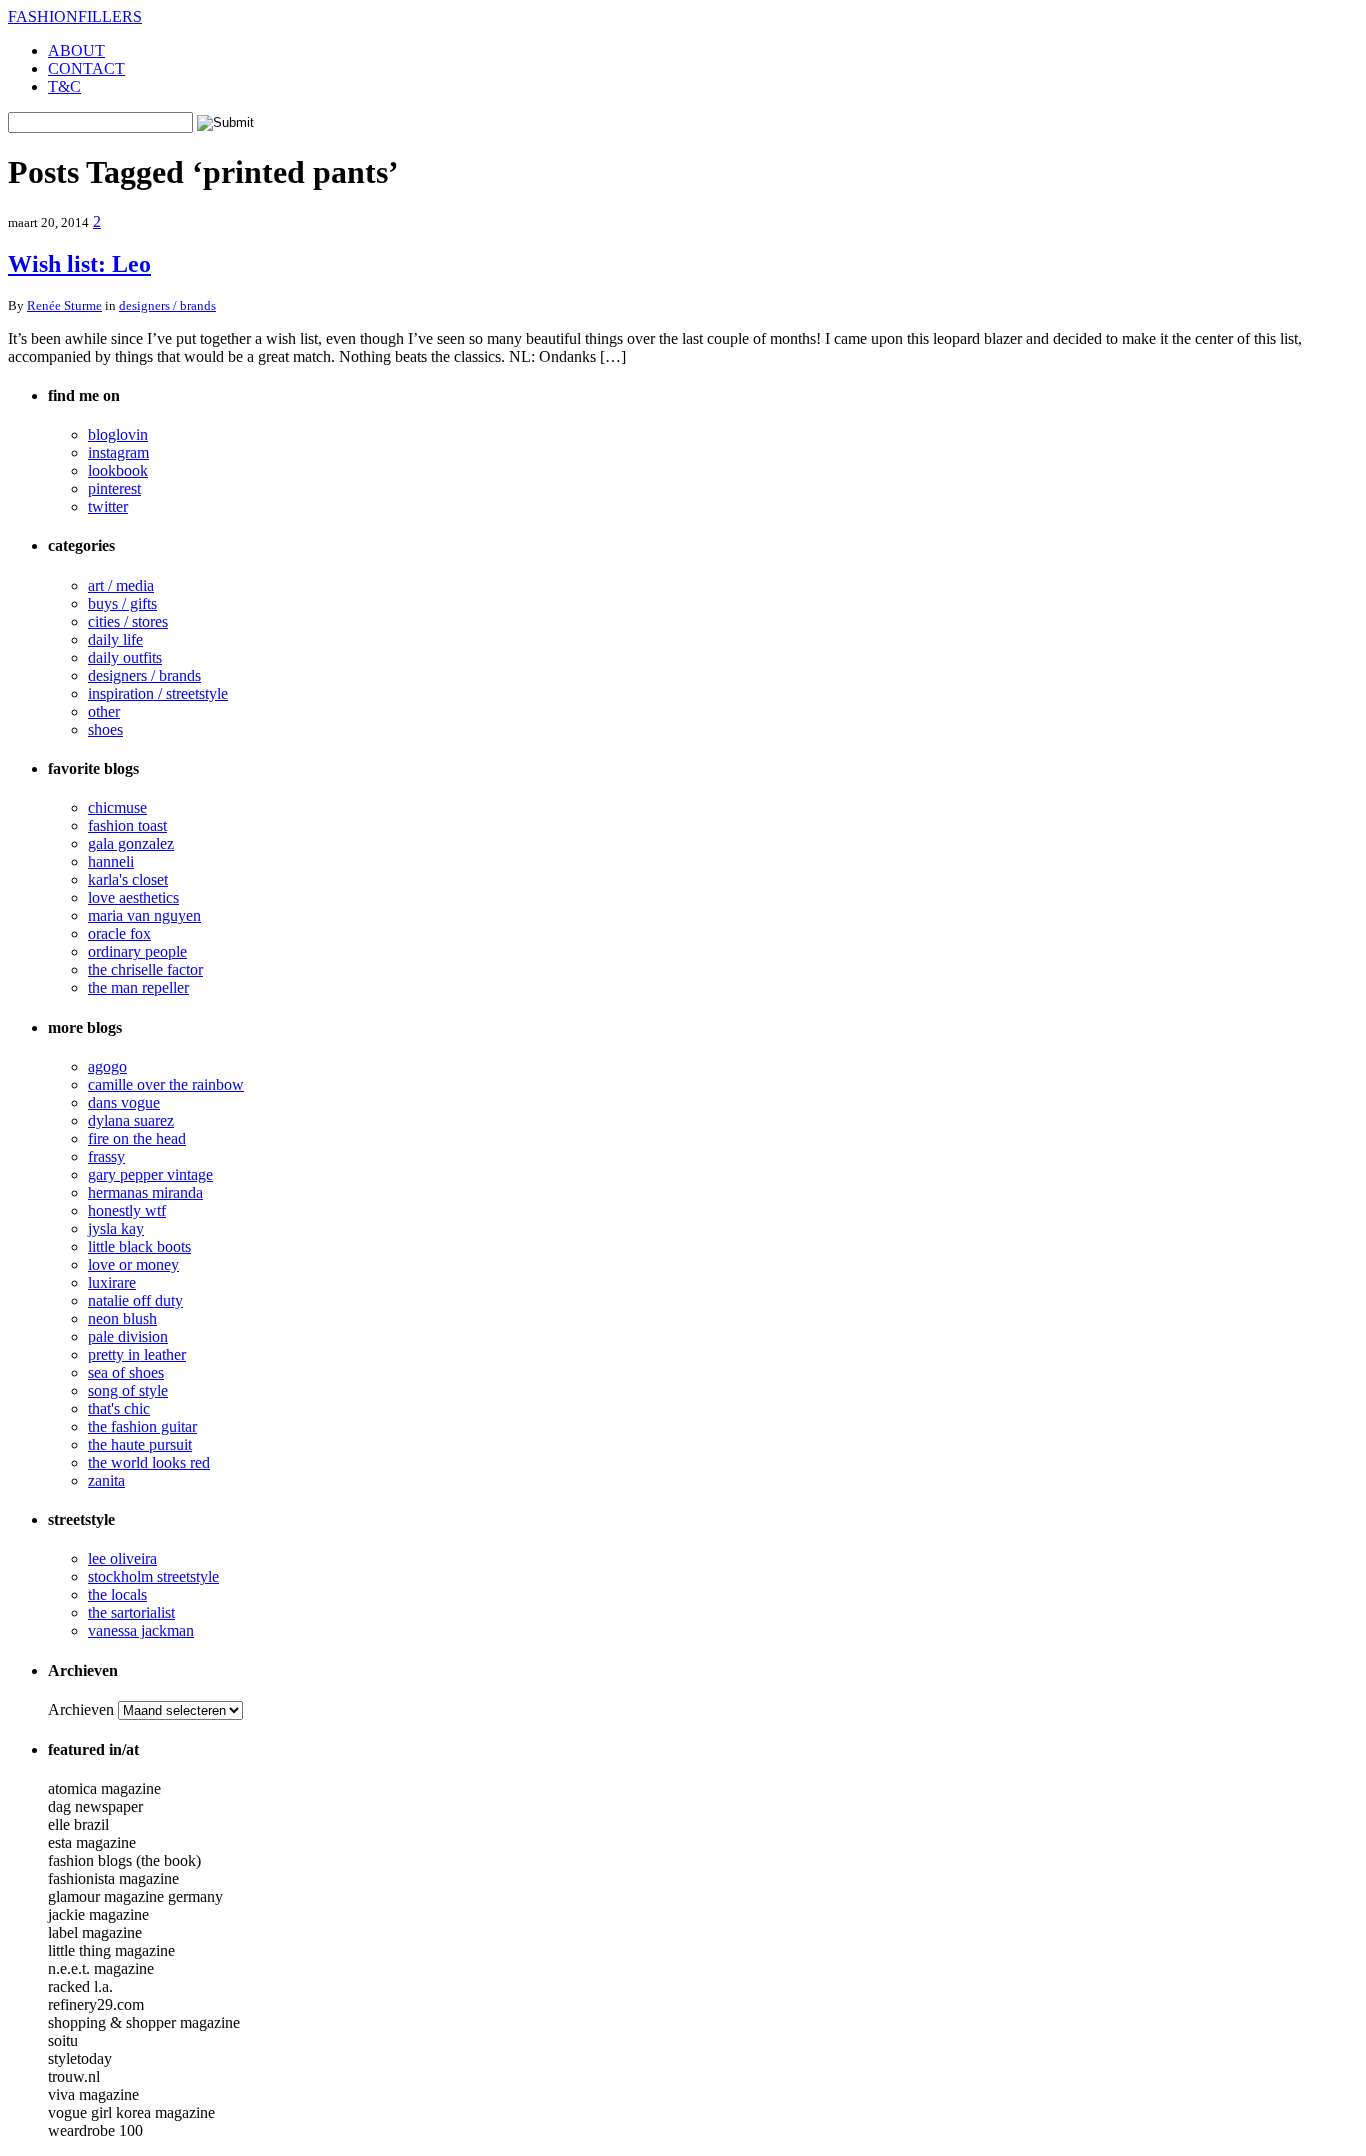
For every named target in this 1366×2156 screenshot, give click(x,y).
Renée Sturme (64, 305)
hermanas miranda (145, 1192)
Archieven (81, 1709)
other (104, 711)
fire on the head (137, 1138)
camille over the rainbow (166, 1084)
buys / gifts (122, 603)
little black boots (139, 1246)
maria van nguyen (144, 915)
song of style (128, 1390)
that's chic (119, 1408)
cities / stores (128, 621)
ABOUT (76, 50)
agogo (107, 1066)
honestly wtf (127, 1210)
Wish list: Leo (79, 264)
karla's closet (128, 879)
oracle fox (119, 933)
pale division (128, 1336)
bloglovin (118, 434)
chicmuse (117, 807)
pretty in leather (137, 1354)
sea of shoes (126, 1372)
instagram (118, 452)
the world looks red (149, 1462)
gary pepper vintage (150, 1174)
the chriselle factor (145, 969)
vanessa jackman (141, 1630)
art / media (121, 585)
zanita (106, 1480)
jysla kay (116, 1228)
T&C (64, 86)
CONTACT (86, 68)
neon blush (122, 1318)
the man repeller (138, 987)
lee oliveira (122, 1558)
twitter (108, 506)
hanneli (111, 861)
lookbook (118, 470)
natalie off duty (135, 1300)
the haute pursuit (140, 1444)
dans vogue (124, 1102)
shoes (105, 729)
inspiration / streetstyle (158, 693)
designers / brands (167, 305)
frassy (106, 1156)
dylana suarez (131, 1120)
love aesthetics (133, 897)
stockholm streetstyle (153, 1576)
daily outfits (125, 657)
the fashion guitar (142, 1426)
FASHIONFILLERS (75, 16)
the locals (117, 1594)
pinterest (114, 488)
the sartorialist (131, 1612)
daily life (115, 639)
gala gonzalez (131, 843)
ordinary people (137, 951)
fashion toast (127, 825)
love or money (133, 1264)
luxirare (112, 1282)
